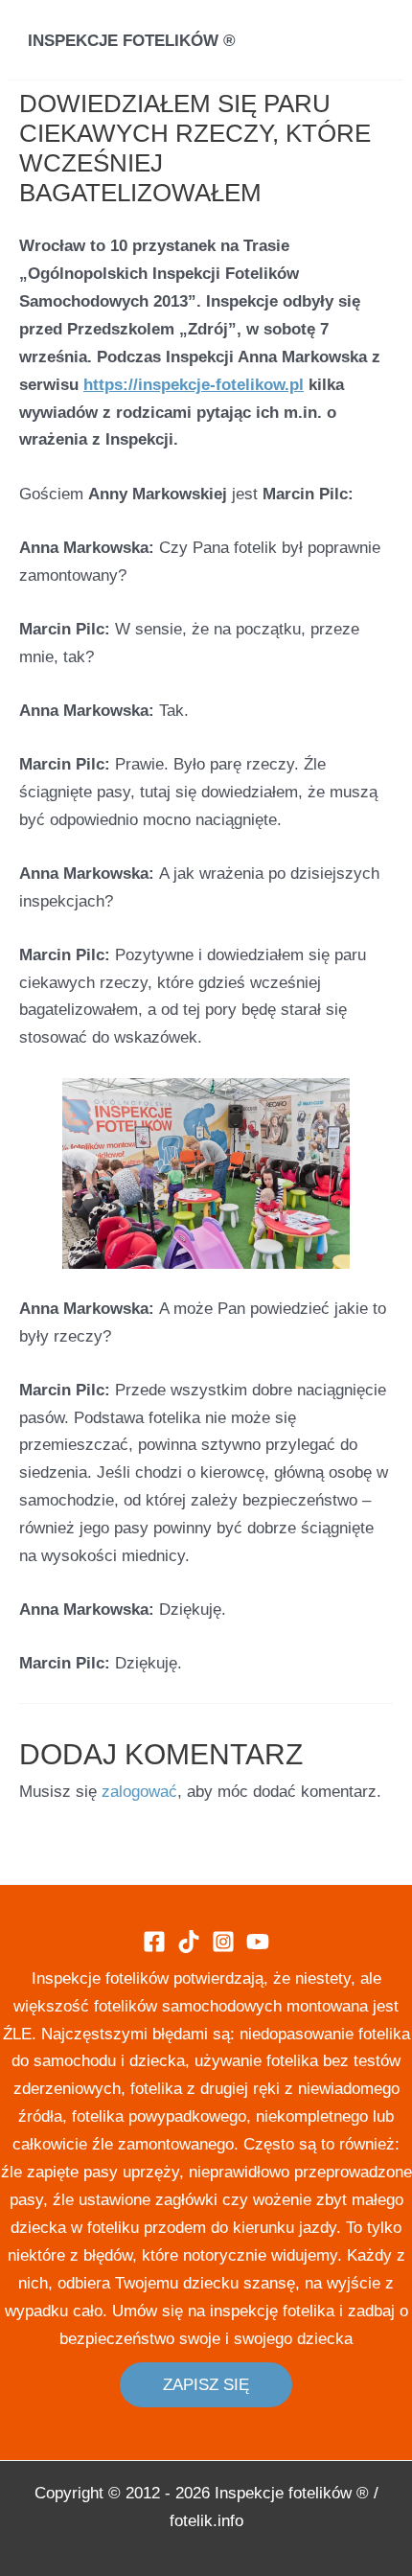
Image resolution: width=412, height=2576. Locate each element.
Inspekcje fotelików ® (132, 41)
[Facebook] (154, 1942)
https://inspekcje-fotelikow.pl (194, 385)
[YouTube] (258, 1942)
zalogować (139, 1792)
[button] (206, 2385)
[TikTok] (189, 1942)
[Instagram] (223, 1942)
